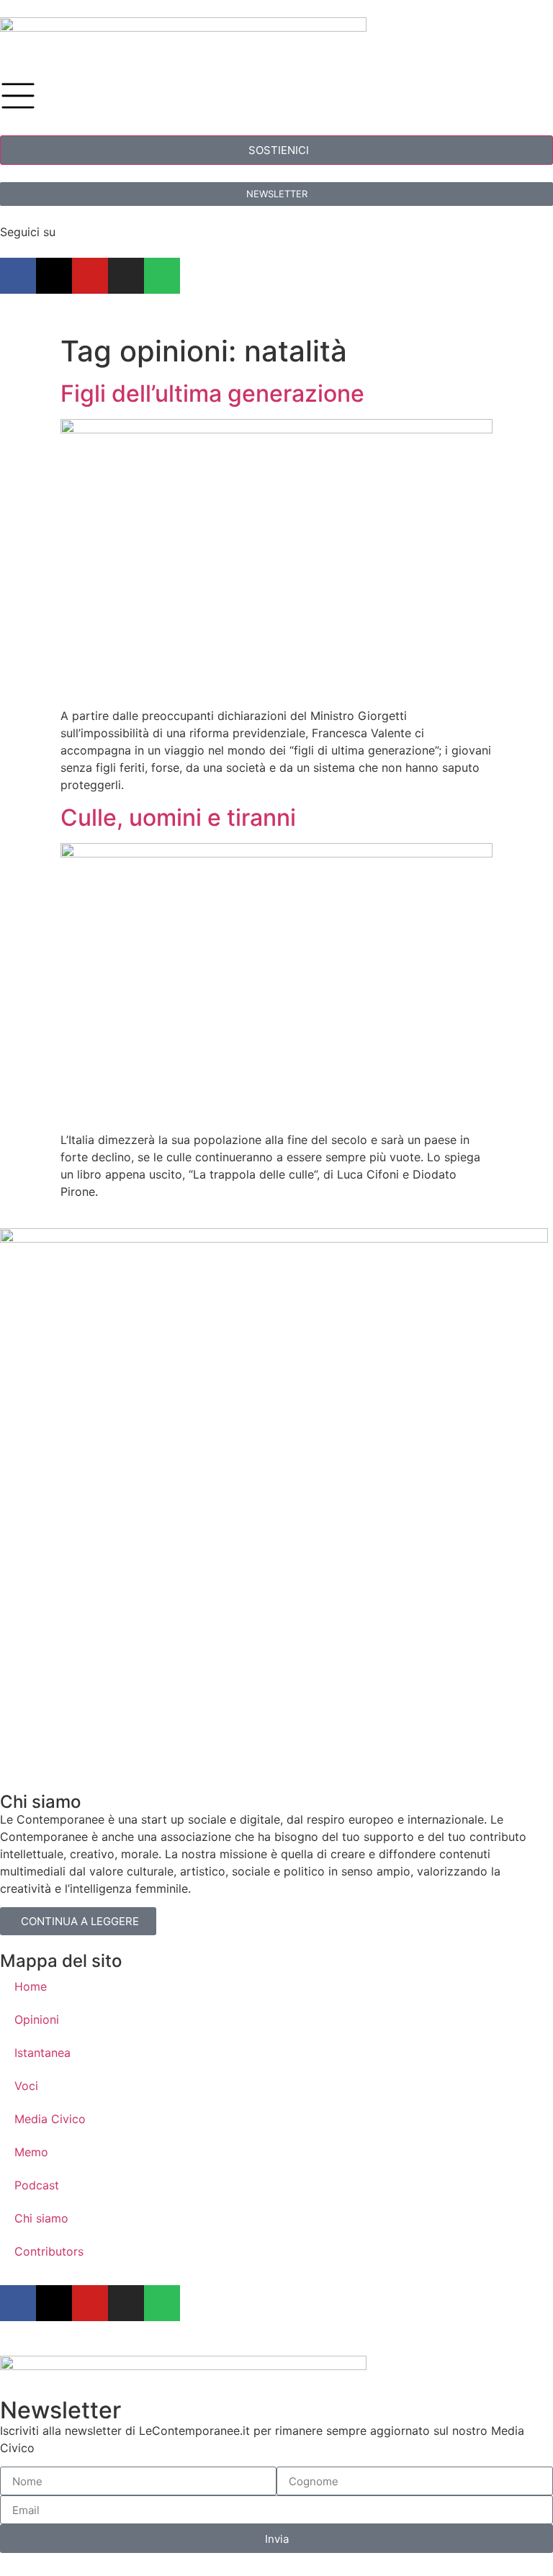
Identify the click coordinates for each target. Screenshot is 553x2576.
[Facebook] (18, 276)
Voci (26, 2086)
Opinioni (37, 2019)
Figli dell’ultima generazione (212, 393)
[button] (276, 150)
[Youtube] (90, 276)
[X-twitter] (54, 276)
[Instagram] (126, 276)
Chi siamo (41, 2218)
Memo (31, 2152)
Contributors (49, 2251)
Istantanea (42, 2053)
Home (31, 1986)
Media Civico (50, 2119)
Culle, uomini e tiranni (178, 818)
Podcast (37, 2185)
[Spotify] (162, 276)
